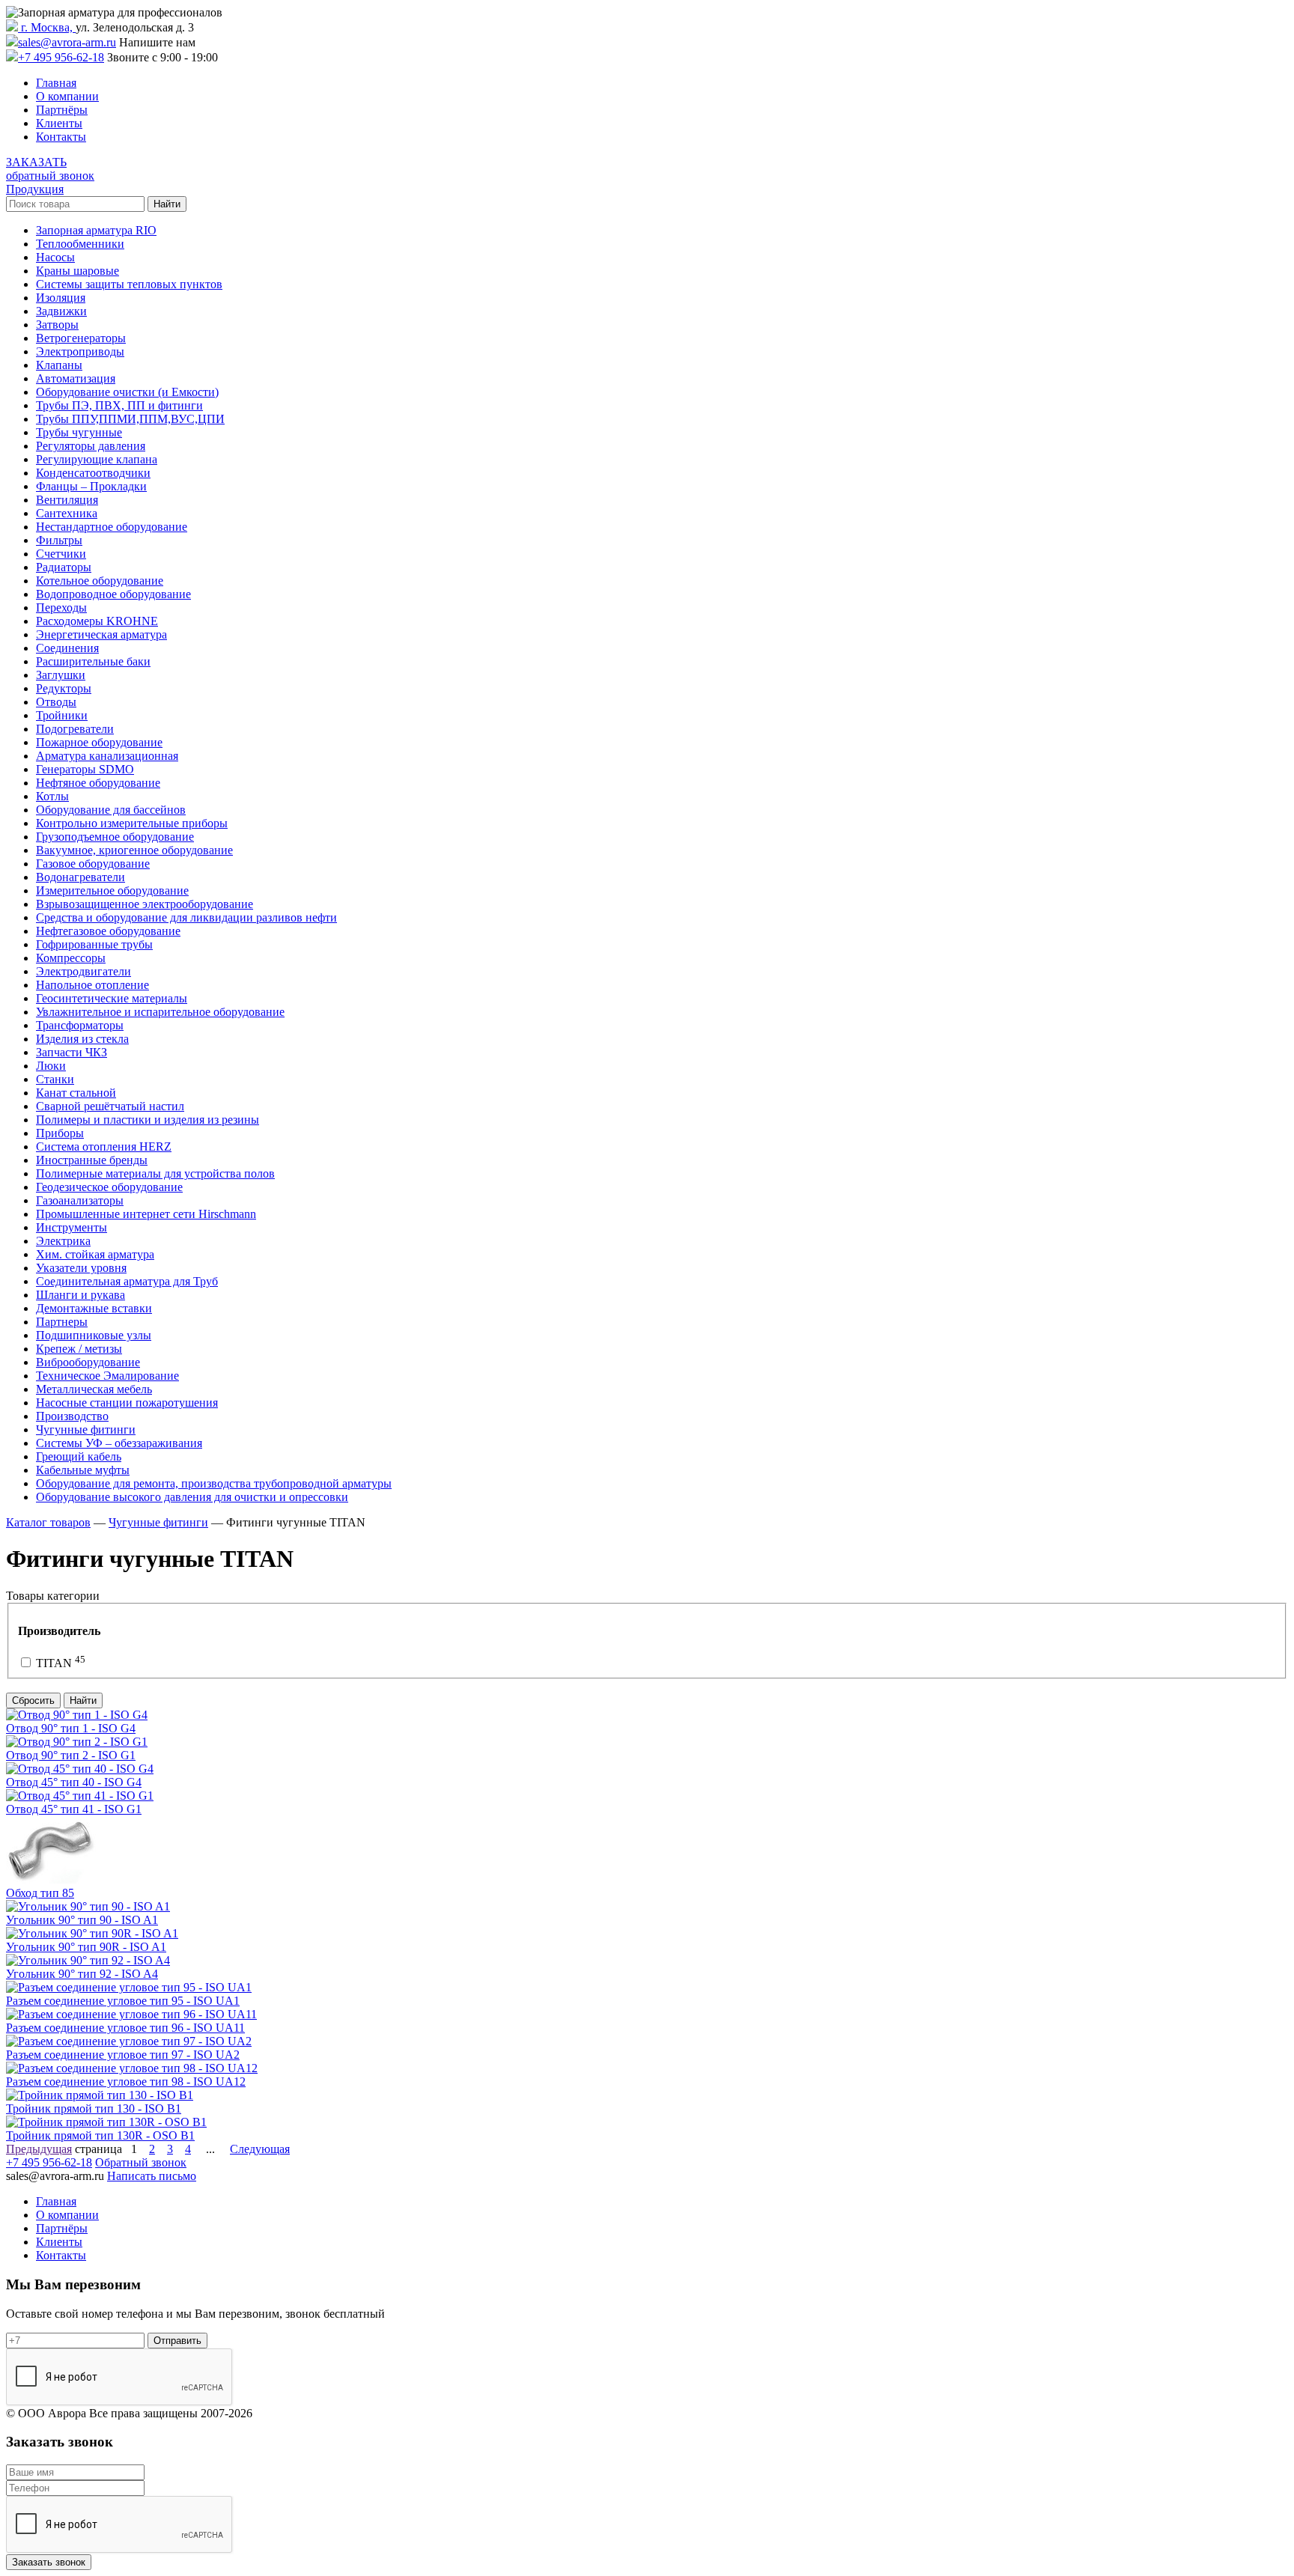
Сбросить (33, 1700)
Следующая (260, 2149)
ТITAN (59, 1663)
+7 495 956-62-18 (61, 57)
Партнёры (62, 110)
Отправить (177, 2341)
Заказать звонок (49, 2562)
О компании (67, 96)
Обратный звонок (141, 2162)
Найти (83, 1700)
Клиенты (59, 123)
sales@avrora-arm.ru (67, 42)
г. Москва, (47, 27)
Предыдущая (39, 2149)
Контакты (61, 137)
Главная (56, 83)
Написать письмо (152, 2176)
